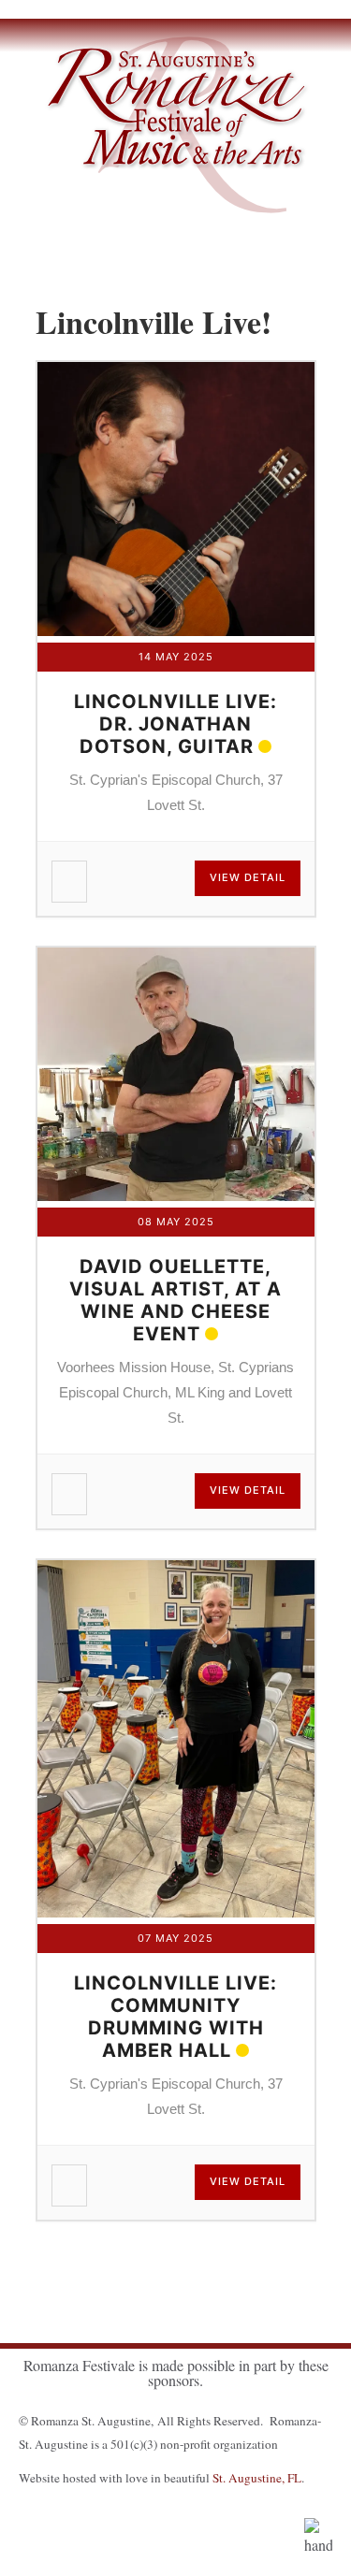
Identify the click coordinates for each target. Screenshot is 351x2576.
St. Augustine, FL (257, 2478)
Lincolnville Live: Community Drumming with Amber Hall (175, 2017)
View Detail (248, 877)
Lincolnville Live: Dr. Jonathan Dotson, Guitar (175, 724)
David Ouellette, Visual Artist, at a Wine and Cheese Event (175, 1300)
